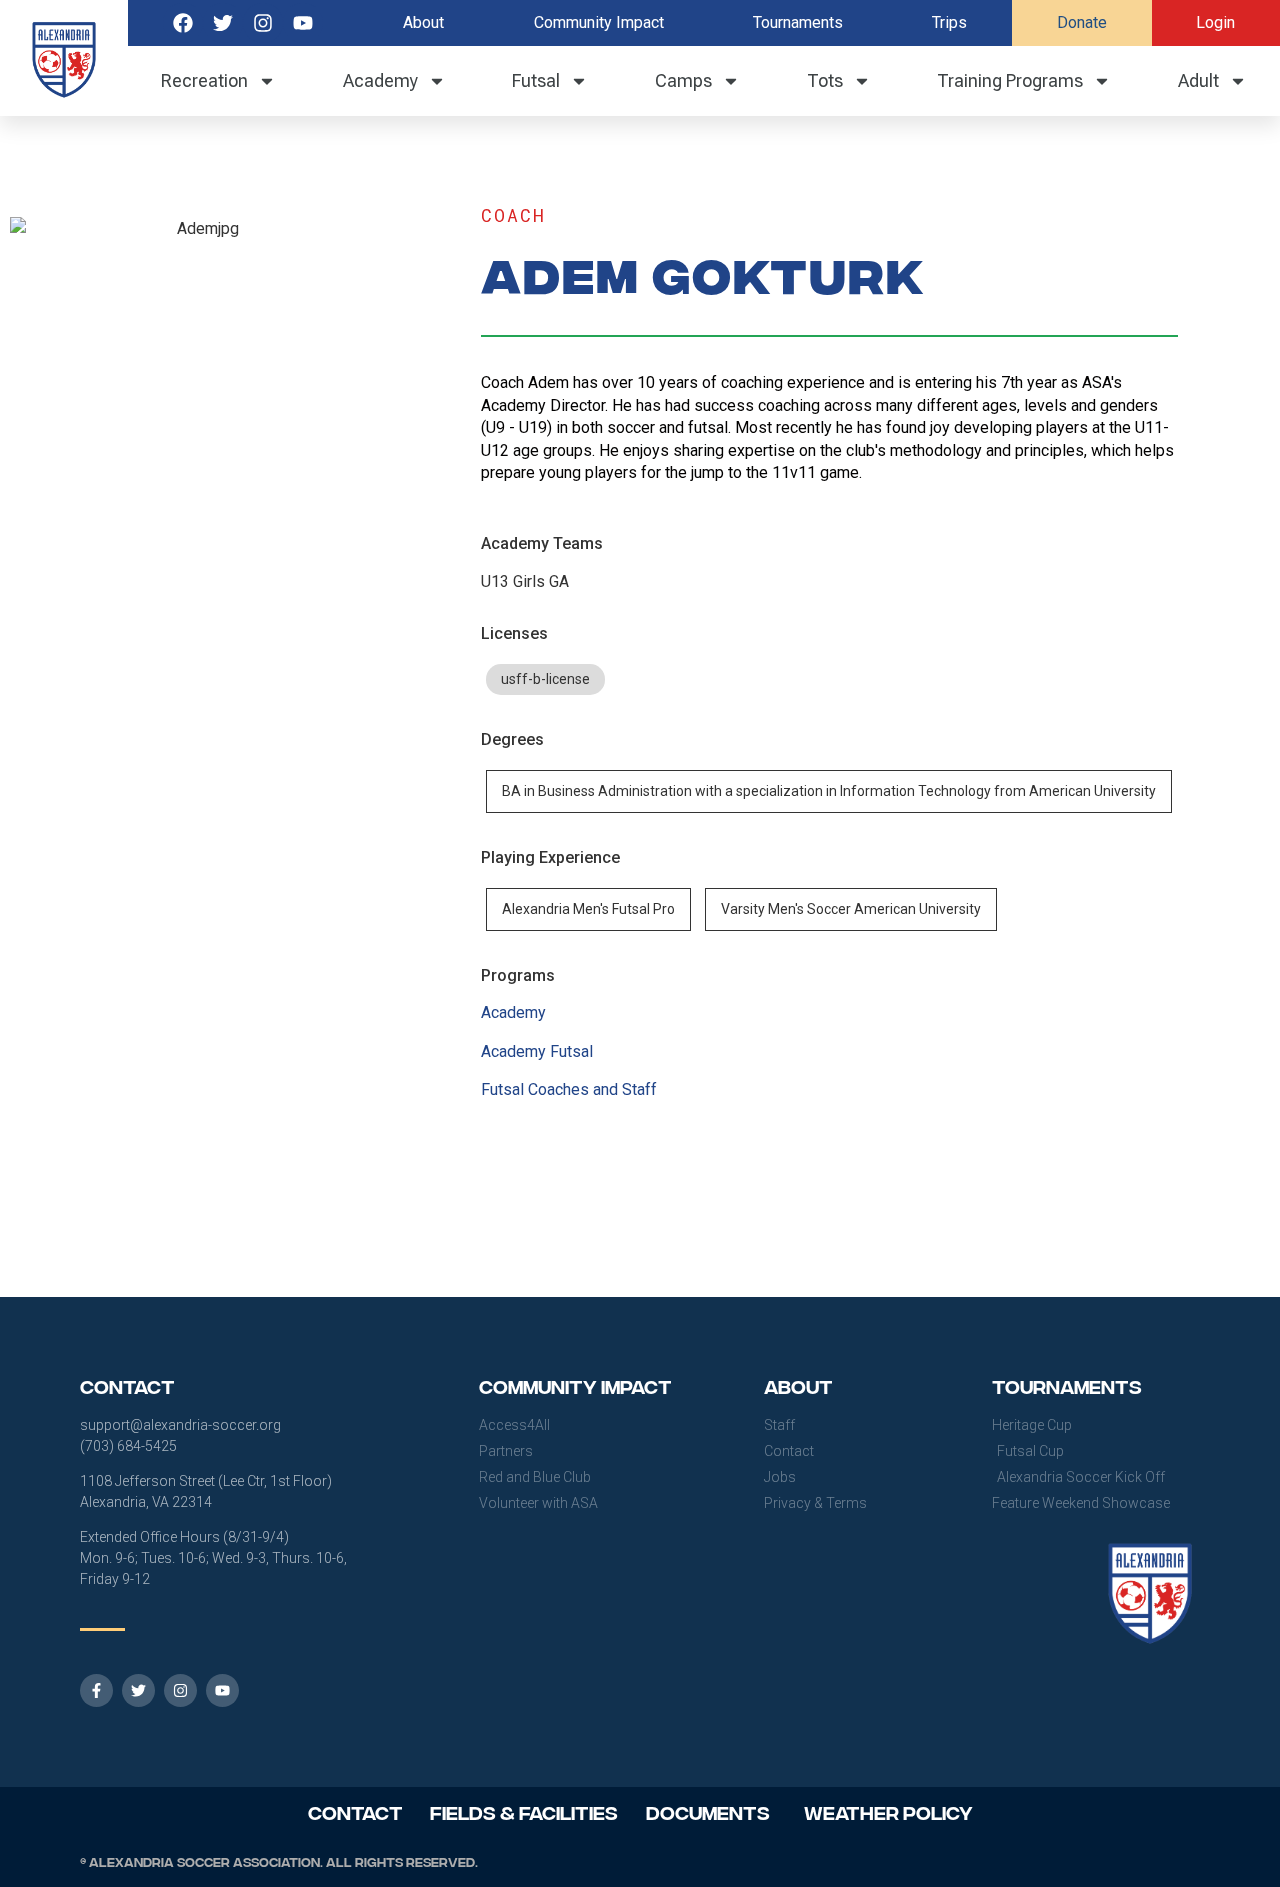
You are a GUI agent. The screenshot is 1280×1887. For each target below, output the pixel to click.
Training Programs (1010, 80)
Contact (355, 1811)
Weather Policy (888, 1811)
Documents (708, 1811)
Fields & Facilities (524, 1811)
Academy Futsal (537, 1051)
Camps (683, 80)
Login (1215, 22)
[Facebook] (183, 23)
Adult (1198, 80)
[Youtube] (303, 23)
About (423, 22)
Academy (380, 80)
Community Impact (599, 22)
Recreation (204, 80)
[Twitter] (223, 23)
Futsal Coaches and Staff (569, 1089)
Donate (1082, 22)
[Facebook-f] (96, 1690)
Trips (949, 22)
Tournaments (798, 22)
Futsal (536, 80)
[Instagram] (263, 23)
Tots (825, 80)
